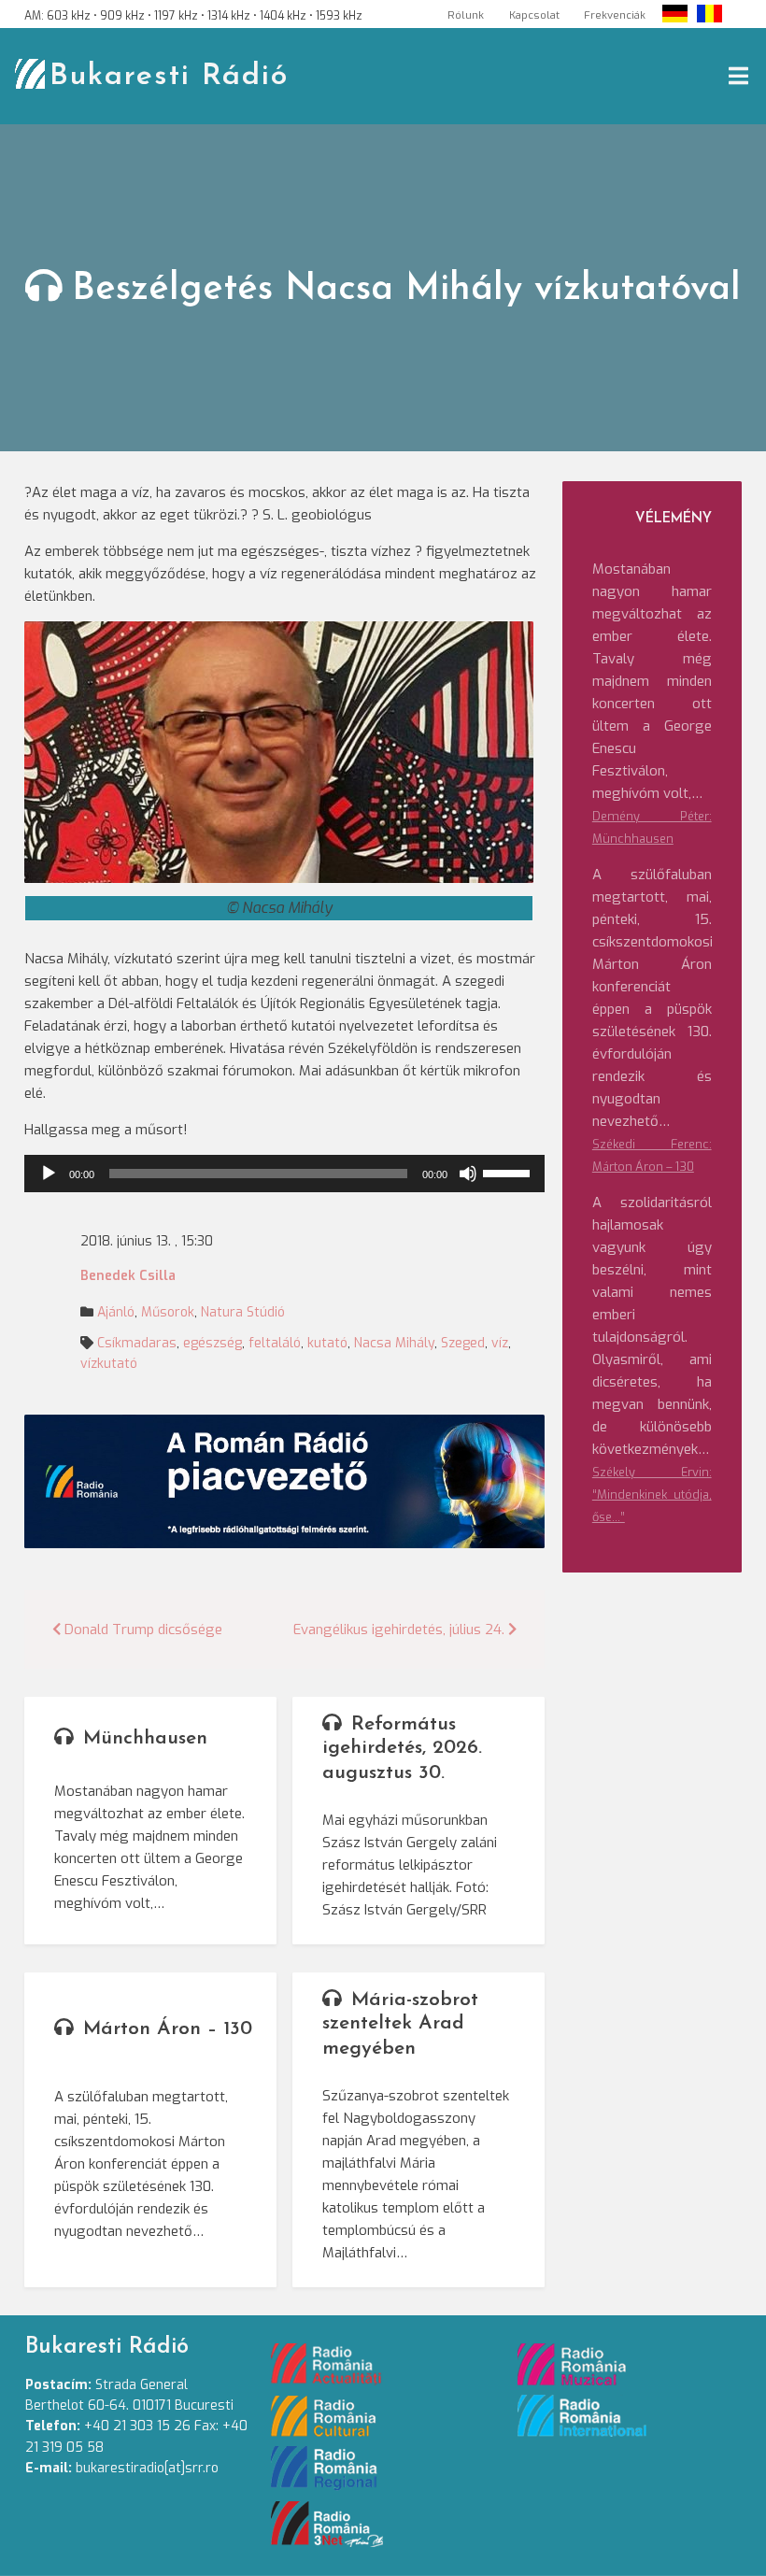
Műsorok (168, 1312)
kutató (327, 1343)
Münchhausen (145, 1738)
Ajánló (116, 1312)
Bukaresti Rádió (169, 77)
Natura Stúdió (243, 1312)
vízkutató (109, 1364)
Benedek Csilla (128, 1276)
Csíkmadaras (137, 1343)
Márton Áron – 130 (168, 2029)
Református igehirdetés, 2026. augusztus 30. (402, 1749)
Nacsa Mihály (394, 1343)
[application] (284, 1174)
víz (500, 1343)
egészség (213, 1343)
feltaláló (275, 1343)
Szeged (463, 1343)
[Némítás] (468, 1174)
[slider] (509, 1172)
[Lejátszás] (49, 1174)
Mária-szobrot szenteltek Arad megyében (400, 2024)
